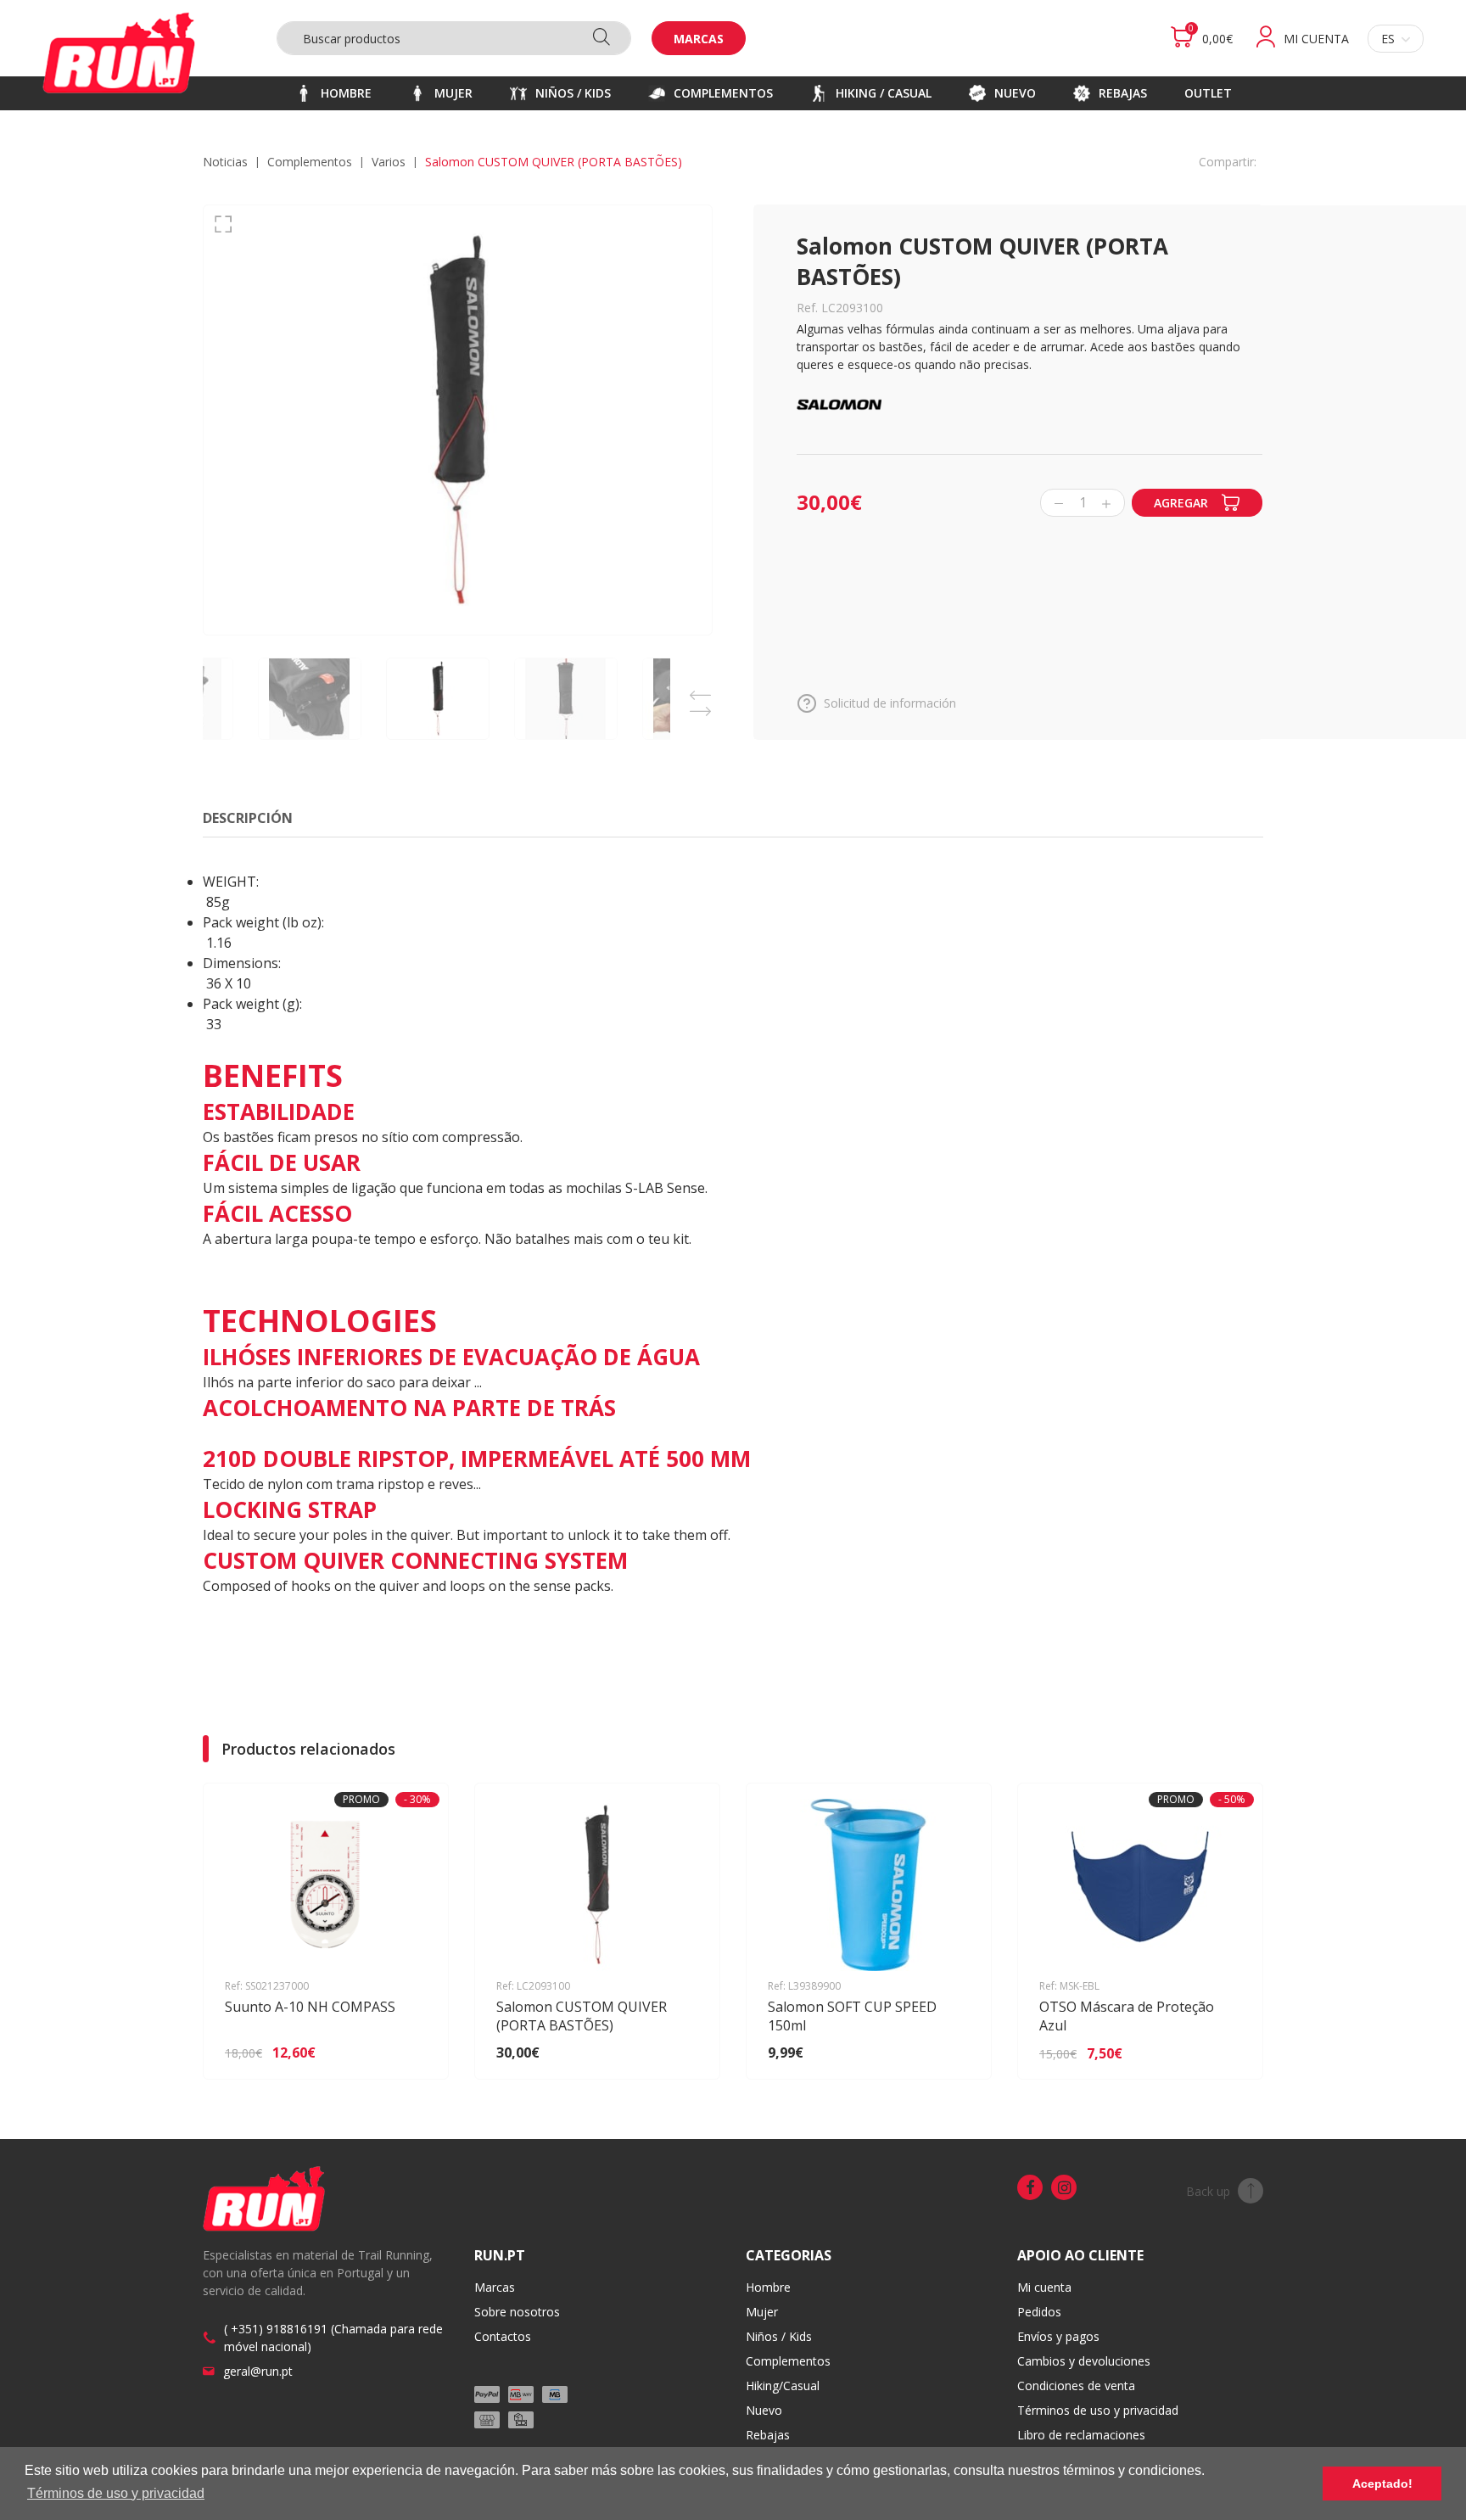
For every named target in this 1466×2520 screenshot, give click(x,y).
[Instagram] (1064, 2187)
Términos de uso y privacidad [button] (116, 2493)
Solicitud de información (890, 703)
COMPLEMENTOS (310, 162)
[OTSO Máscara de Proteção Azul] (1225, 2053)
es (1388, 39)
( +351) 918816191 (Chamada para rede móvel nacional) (333, 2338)
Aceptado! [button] (1382, 2484)
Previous (700, 690)
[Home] (119, 53)
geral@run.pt (258, 2371)
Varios (389, 162)
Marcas (699, 39)
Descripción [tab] (248, 818)
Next (700, 706)
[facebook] (1030, 2187)
